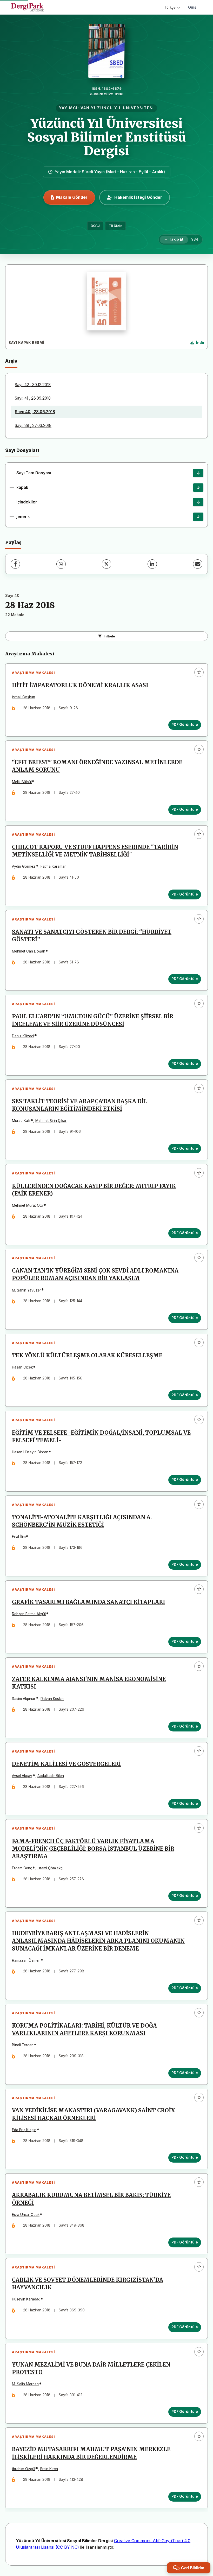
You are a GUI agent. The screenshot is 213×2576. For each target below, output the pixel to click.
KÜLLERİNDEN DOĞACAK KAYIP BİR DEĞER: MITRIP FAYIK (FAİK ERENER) (94, 1190)
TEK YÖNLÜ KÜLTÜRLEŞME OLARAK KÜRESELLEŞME (87, 1356)
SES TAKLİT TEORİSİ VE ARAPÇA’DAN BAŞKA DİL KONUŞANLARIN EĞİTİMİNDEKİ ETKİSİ (80, 1105)
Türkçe (170, 7)
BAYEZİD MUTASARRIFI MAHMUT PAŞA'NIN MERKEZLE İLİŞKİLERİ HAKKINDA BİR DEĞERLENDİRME (91, 2453)
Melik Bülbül (22, 782)
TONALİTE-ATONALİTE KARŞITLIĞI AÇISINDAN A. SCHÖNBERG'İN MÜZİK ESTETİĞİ (82, 1521)
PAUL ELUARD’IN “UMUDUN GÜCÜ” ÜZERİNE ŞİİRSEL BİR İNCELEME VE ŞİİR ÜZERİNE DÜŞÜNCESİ (93, 1020)
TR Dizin (115, 226)
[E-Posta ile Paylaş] (198, 564)
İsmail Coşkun (24, 697)
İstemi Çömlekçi (50, 1868)
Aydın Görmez (24, 866)
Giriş (192, 7)
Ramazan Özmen (26, 1960)
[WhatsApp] (61, 564)
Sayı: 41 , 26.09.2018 (33, 398)
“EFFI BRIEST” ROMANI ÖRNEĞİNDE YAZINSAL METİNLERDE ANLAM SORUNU (97, 766)
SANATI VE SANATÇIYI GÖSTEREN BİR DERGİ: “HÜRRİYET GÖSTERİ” (92, 936)
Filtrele (109, 636)
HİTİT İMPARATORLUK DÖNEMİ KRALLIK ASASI (80, 685)
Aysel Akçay (22, 1776)
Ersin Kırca (49, 2469)
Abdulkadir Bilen (51, 1776)
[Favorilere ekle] (199, 672)
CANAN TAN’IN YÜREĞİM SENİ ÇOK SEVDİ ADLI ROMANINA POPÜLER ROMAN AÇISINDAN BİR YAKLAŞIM (95, 1274)
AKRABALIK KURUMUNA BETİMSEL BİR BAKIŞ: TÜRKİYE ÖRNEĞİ (91, 2199)
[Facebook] (15, 564)
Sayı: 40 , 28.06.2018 (35, 412)
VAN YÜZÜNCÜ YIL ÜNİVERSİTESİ (117, 108)
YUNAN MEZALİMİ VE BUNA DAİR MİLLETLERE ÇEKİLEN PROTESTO (91, 2369)
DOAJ (95, 226)
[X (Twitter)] (106, 564)
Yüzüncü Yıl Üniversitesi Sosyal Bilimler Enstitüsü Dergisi (106, 137)
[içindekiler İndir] (198, 502)
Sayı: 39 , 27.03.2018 (33, 426)
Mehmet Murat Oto (28, 1205)
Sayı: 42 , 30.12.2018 (33, 385)
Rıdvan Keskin (52, 1699)
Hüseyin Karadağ (26, 2299)
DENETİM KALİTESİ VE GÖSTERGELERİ (66, 1764)
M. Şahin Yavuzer (26, 1290)
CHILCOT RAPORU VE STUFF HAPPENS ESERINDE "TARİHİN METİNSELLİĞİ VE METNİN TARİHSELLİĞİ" (95, 851)
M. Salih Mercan (25, 2384)
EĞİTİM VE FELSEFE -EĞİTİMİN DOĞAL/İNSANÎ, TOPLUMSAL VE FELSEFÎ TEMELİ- (101, 1437)
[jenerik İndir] (198, 517)
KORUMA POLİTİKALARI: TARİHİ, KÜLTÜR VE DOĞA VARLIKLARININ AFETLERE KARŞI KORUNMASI (84, 2030)
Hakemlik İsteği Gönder (138, 197)
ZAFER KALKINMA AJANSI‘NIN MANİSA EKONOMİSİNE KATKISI (89, 1683)
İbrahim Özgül (24, 2469)
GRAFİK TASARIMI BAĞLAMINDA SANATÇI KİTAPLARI (89, 1602)
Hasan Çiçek (22, 1367)
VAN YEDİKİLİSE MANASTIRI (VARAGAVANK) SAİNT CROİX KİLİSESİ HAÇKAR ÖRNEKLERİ (94, 2114)
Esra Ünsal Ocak (26, 2215)
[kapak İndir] (198, 488)
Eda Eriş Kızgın (24, 2130)
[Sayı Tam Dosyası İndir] (198, 473)
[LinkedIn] (152, 564)
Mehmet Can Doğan (29, 951)
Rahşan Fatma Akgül (29, 1614)
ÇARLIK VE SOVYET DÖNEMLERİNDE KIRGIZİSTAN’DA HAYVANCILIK (88, 2284)
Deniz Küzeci (23, 1036)
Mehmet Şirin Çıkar (51, 1121)
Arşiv (11, 361)
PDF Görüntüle (185, 725)
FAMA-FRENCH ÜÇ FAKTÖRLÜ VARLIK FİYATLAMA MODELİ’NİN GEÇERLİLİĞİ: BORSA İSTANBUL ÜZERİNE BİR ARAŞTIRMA (93, 1849)
